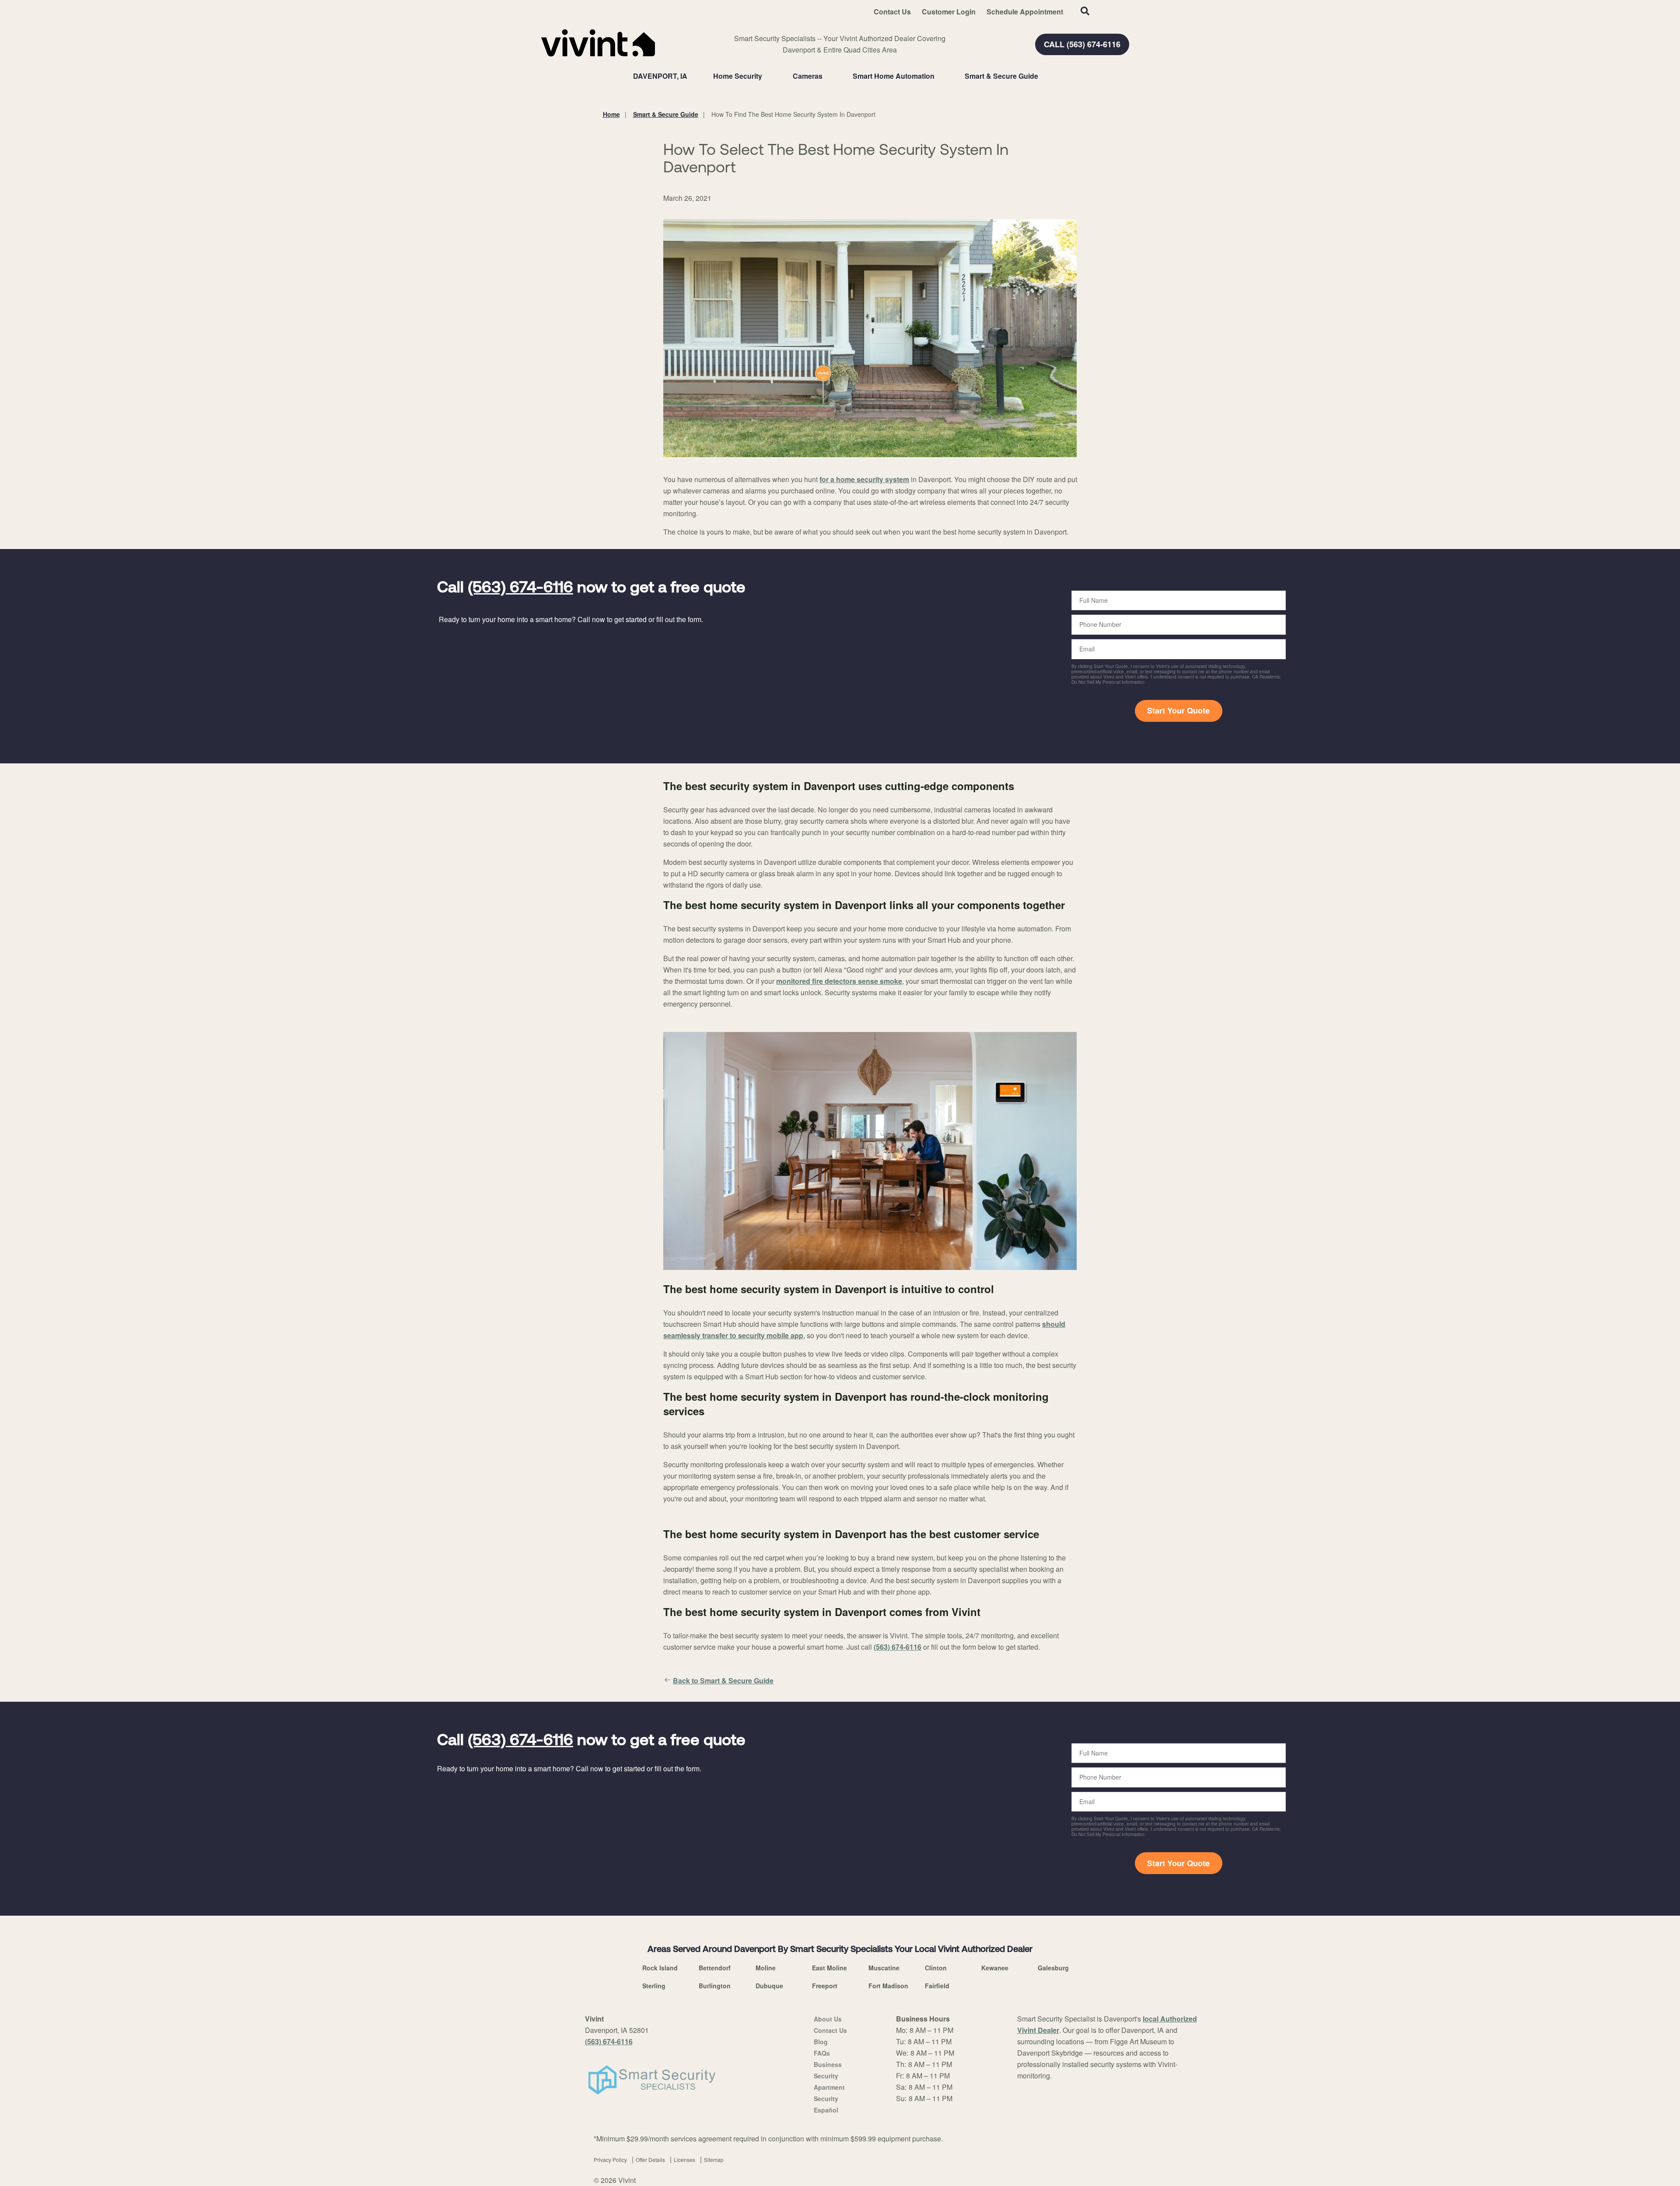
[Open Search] (1085, 11)
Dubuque (769, 1986)
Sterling (654, 1986)
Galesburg (1053, 1968)
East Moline (829, 1968)
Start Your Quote (1178, 710)
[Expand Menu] (766, 76)
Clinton (936, 1968)
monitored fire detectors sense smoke (839, 981)
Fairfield (937, 1986)
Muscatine (884, 1968)
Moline (766, 1968)
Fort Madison (888, 1986)
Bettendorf (715, 1968)
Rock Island (660, 1968)
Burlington (715, 1986)
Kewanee (995, 1968)
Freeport (825, 1986)
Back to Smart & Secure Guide (723, 1681)
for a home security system (864, 479)
